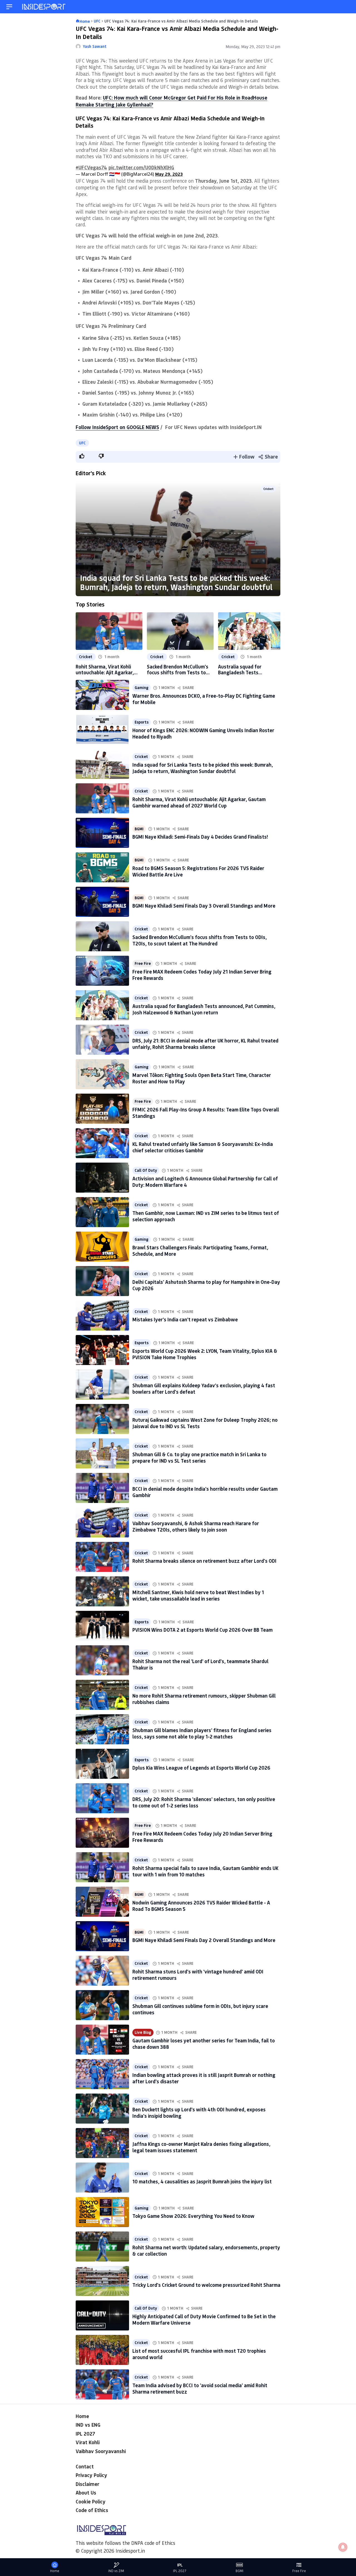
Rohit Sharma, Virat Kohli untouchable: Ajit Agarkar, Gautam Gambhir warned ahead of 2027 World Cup (105, 670)
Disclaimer (87, 2484)
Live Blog (143, 2032)
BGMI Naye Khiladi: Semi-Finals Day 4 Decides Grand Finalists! (200, 837)
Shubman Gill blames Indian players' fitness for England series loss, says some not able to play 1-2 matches (202, 1733)
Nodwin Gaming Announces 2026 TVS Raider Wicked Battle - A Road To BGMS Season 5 (201, 1906)
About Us (86, 2493)
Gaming (142, 688)
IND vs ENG (88, 2425)
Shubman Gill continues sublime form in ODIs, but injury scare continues (200, 2009)
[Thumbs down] (101, 456)
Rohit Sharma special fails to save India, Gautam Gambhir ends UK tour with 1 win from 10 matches (205, 1871)
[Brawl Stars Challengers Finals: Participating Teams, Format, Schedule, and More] (102, 1247)
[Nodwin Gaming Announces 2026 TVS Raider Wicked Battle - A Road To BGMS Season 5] (102, 1902)
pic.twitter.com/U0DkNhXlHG (141, 167)
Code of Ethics (92, 2510)
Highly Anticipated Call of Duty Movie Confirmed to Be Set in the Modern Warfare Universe (204, 2319)
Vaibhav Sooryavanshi (101, 2451)
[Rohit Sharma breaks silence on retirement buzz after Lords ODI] (102, 1557)
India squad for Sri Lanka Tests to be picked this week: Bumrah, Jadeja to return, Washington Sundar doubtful (176, 582)
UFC (82, 443)
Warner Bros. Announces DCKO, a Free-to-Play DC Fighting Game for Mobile (204, 699)
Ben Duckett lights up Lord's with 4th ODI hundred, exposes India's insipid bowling (199, 2113)
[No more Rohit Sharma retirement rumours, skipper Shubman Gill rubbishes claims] (102, 1695)
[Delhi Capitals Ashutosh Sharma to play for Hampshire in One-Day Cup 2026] (102, 1281)
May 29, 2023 (169, 174)
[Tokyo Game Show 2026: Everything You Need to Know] (102, 2212)
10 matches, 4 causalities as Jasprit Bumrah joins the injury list (202, 2181)
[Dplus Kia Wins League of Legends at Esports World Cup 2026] (102, 1764)
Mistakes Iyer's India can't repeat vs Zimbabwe (185, 1319)
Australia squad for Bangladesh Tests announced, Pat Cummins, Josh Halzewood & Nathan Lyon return (247, 670)
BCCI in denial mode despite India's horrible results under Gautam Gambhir (205, 1492)
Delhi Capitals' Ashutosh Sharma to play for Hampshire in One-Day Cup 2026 (206, 1285)
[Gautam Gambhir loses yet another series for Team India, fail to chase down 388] (102, 2040)
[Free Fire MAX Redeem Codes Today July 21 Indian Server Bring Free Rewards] (102, 971)
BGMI (139, 829)
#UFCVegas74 (91, 167)
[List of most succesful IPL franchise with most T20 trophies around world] (102, 2350)
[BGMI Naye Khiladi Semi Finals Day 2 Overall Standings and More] (102, 1936)
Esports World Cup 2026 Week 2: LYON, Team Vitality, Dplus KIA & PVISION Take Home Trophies (205, 1354)
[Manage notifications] (343, 2547)
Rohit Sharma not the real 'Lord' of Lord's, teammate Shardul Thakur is (200, 1664)
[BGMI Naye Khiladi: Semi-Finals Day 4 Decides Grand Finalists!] (102, 833)
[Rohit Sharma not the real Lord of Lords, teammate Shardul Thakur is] (102, 1660)
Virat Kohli (88, 2442)
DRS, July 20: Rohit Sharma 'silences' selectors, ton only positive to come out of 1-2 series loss (204, 1802)
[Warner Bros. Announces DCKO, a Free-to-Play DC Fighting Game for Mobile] (102, 695)
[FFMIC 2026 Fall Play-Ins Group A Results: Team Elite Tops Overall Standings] (102, 1109)
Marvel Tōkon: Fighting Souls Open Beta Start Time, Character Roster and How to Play (202, 1078)
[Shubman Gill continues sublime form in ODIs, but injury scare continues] (102, 2005)
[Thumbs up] (81, 456)
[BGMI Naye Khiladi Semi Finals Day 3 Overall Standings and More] (102, 902)
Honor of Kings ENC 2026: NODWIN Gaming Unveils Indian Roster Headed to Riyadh (203, 733)
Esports (142, 722)
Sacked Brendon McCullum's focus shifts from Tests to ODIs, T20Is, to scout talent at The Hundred (178, 670)
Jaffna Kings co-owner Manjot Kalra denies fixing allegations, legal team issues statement (201, 2147)
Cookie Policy (91, 2501)
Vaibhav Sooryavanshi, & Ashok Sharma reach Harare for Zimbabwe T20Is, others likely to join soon (196, 1526)
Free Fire (143, 963)
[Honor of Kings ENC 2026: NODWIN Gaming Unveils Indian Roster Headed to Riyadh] (102, 729)
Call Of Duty (146, 1170)
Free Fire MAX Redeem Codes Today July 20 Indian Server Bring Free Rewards (202, 1837)
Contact (85, 2466)
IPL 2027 (85, 2434)
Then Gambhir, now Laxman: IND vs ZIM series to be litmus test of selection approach (206, 1216)
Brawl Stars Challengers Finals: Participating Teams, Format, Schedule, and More (200, 1251)
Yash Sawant (95, 46)
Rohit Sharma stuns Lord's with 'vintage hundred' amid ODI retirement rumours (198, 1975)
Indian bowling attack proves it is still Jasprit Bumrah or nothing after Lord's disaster (204, 2078)
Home (82, 2416)
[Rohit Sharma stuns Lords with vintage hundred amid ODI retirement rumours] (102, 1971)
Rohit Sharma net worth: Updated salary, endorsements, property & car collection (206, 2251)
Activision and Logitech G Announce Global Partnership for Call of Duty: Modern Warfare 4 (205, 1182)
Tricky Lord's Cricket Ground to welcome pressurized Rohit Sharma (206, 2285)
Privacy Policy (91, 2475)
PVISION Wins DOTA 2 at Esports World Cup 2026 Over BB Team (202, 1630)
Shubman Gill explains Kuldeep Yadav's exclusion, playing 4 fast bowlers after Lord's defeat (204, 1389)
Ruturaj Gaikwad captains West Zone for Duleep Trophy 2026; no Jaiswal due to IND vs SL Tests (205, 1423)
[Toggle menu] (9, 7)
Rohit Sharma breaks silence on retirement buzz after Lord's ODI (204, 1561)
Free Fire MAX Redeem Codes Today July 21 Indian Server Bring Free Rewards (202, 975)
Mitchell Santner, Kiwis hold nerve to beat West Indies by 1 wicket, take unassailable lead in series (198, 1595)
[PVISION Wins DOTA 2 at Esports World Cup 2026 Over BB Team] (102, 1626)
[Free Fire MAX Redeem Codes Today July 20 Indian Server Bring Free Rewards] (102, 1833)
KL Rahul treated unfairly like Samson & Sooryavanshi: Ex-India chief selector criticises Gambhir (203, 1147)
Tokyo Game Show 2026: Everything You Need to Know (193, 2216)
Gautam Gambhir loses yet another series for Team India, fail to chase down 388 (204, 2044)
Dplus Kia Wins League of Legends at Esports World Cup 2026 (201, 1768)
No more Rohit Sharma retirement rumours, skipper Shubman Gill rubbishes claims (204, 1699)
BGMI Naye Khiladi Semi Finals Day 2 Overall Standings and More (204, 1940)
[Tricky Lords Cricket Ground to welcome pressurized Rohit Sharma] (102, 2281)
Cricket (269, 489)
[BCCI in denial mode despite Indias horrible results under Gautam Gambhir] (102, 1488)
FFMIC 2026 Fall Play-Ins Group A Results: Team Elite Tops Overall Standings (206, 1113)
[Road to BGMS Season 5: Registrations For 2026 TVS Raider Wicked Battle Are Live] (102, 867)
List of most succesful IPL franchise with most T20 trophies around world (199, 2354)
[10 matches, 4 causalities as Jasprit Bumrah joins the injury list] (102, 2178)
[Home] (44, 7)
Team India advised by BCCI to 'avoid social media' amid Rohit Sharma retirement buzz (200, 2388)
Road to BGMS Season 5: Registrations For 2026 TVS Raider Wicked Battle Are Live (198, 871)
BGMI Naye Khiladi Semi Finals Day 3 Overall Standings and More (204, 906)
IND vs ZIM (116, 2571)
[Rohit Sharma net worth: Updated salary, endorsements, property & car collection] (102, 2246)
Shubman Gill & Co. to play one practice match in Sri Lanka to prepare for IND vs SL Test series (199, 1457)
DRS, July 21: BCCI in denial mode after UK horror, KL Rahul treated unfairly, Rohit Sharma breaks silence (205, 1044)
